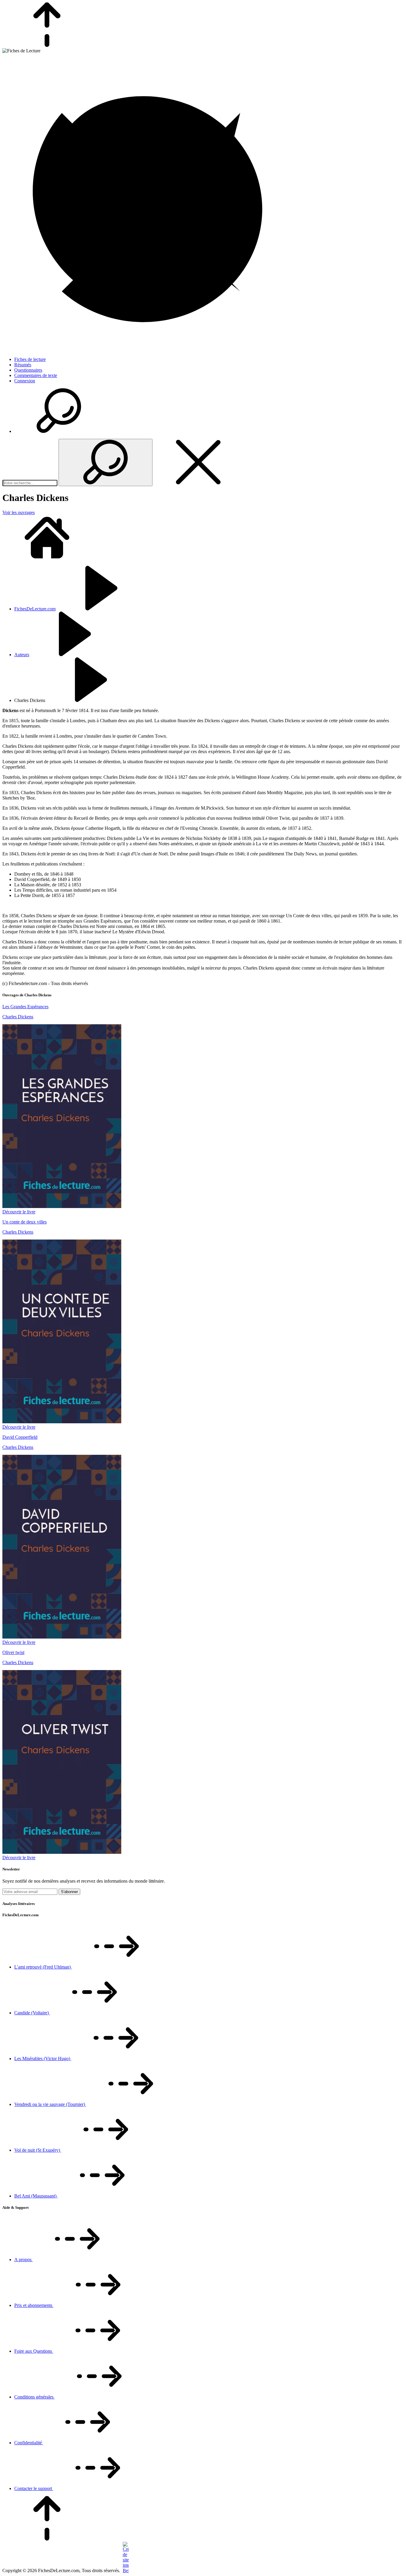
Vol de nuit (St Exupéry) (38, 2150)
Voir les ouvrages (19, 512)
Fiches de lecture (30, 359)
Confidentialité (29, 2443)
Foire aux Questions (34, 2351)
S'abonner (69, 1892)
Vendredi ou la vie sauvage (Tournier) (50, 2104)
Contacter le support (34, 2488)
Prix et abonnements (34, 2305)
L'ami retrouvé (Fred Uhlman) (43, 1967)
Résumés (23, 365)
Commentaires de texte (36, 375)
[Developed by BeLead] (125, 2570)
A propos (23, 2260)
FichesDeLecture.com (35, 609)
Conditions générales (34, 2397)
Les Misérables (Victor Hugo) (43, 2059)
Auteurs (22, 655)
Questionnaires (28, 370)
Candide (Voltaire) (32, 2013)
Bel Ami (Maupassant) (36, 2196)
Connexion (25, 381)
